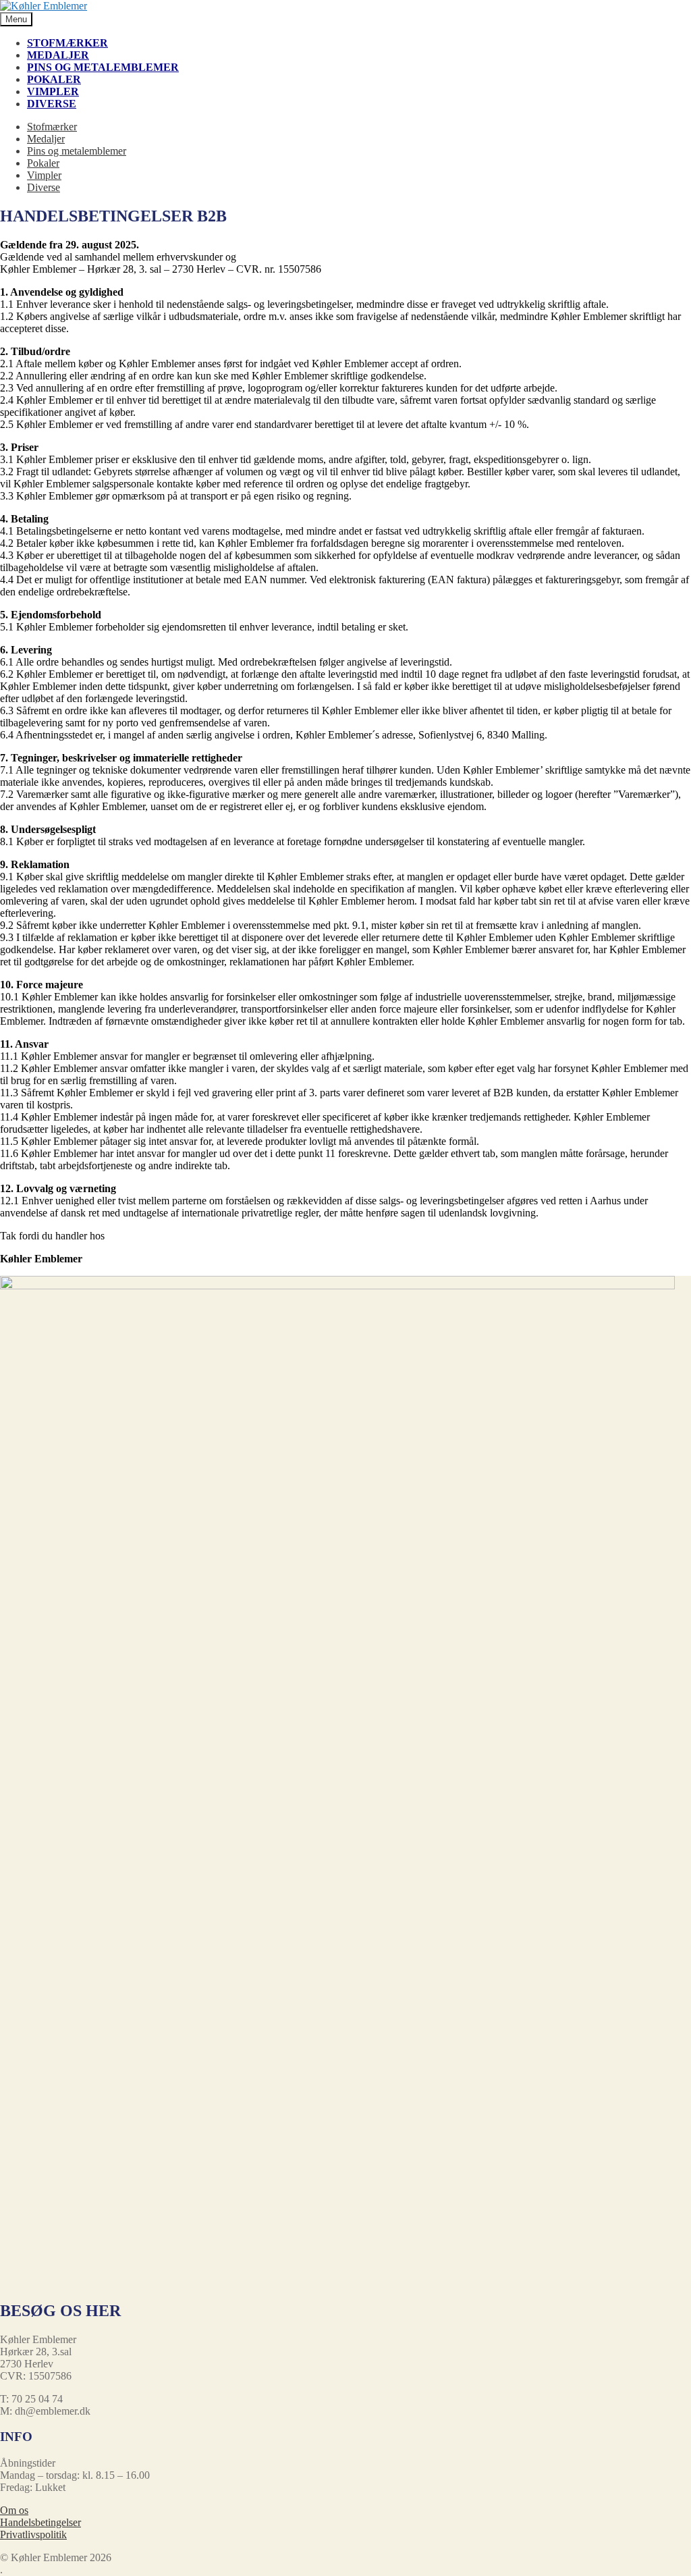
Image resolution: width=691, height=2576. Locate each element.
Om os (14, 2510)
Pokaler (54, 79)
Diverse (52, 104)
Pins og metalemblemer (103, 67)
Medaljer (58, 55)
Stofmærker (67, 43)
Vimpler (53, 91)
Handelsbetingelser (40, 2522)
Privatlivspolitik (33, 2534)
